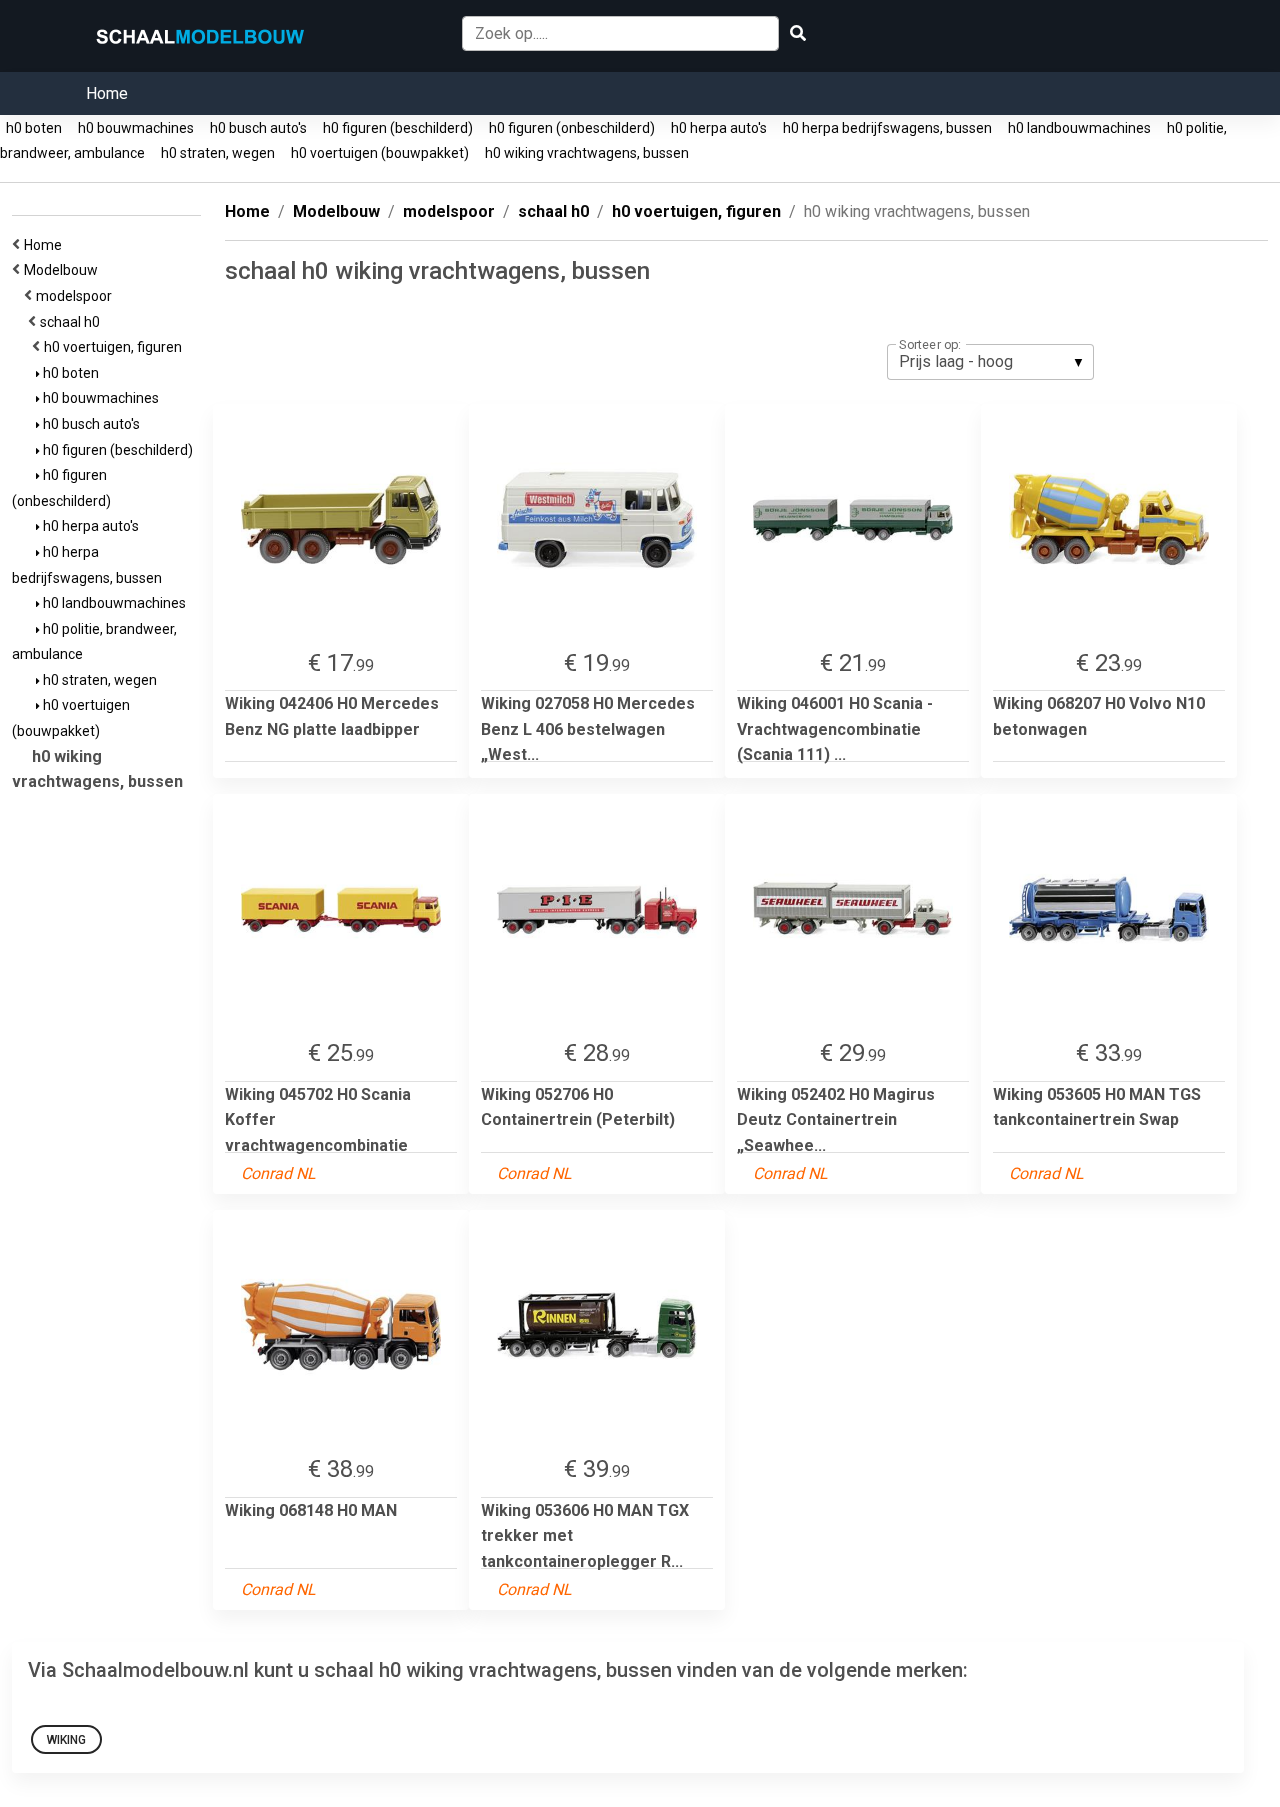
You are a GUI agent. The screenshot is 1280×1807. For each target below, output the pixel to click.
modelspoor (77, 296)
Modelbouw (64, 270)
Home (107, 93)
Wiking (66, 1740)
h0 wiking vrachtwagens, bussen (587, 153)
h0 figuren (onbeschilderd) (572, 128)
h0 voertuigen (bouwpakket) (380, 153)
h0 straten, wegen (218, 153)
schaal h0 (73, 322)
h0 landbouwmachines (1079, 128)
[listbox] (990, 362)
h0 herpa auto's (719, 128)
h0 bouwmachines (136, 128)
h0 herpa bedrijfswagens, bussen (887, 128)
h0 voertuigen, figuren (116, 347)
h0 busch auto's (258, 128)
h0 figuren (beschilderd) (398, 128)
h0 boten (34, 128)
